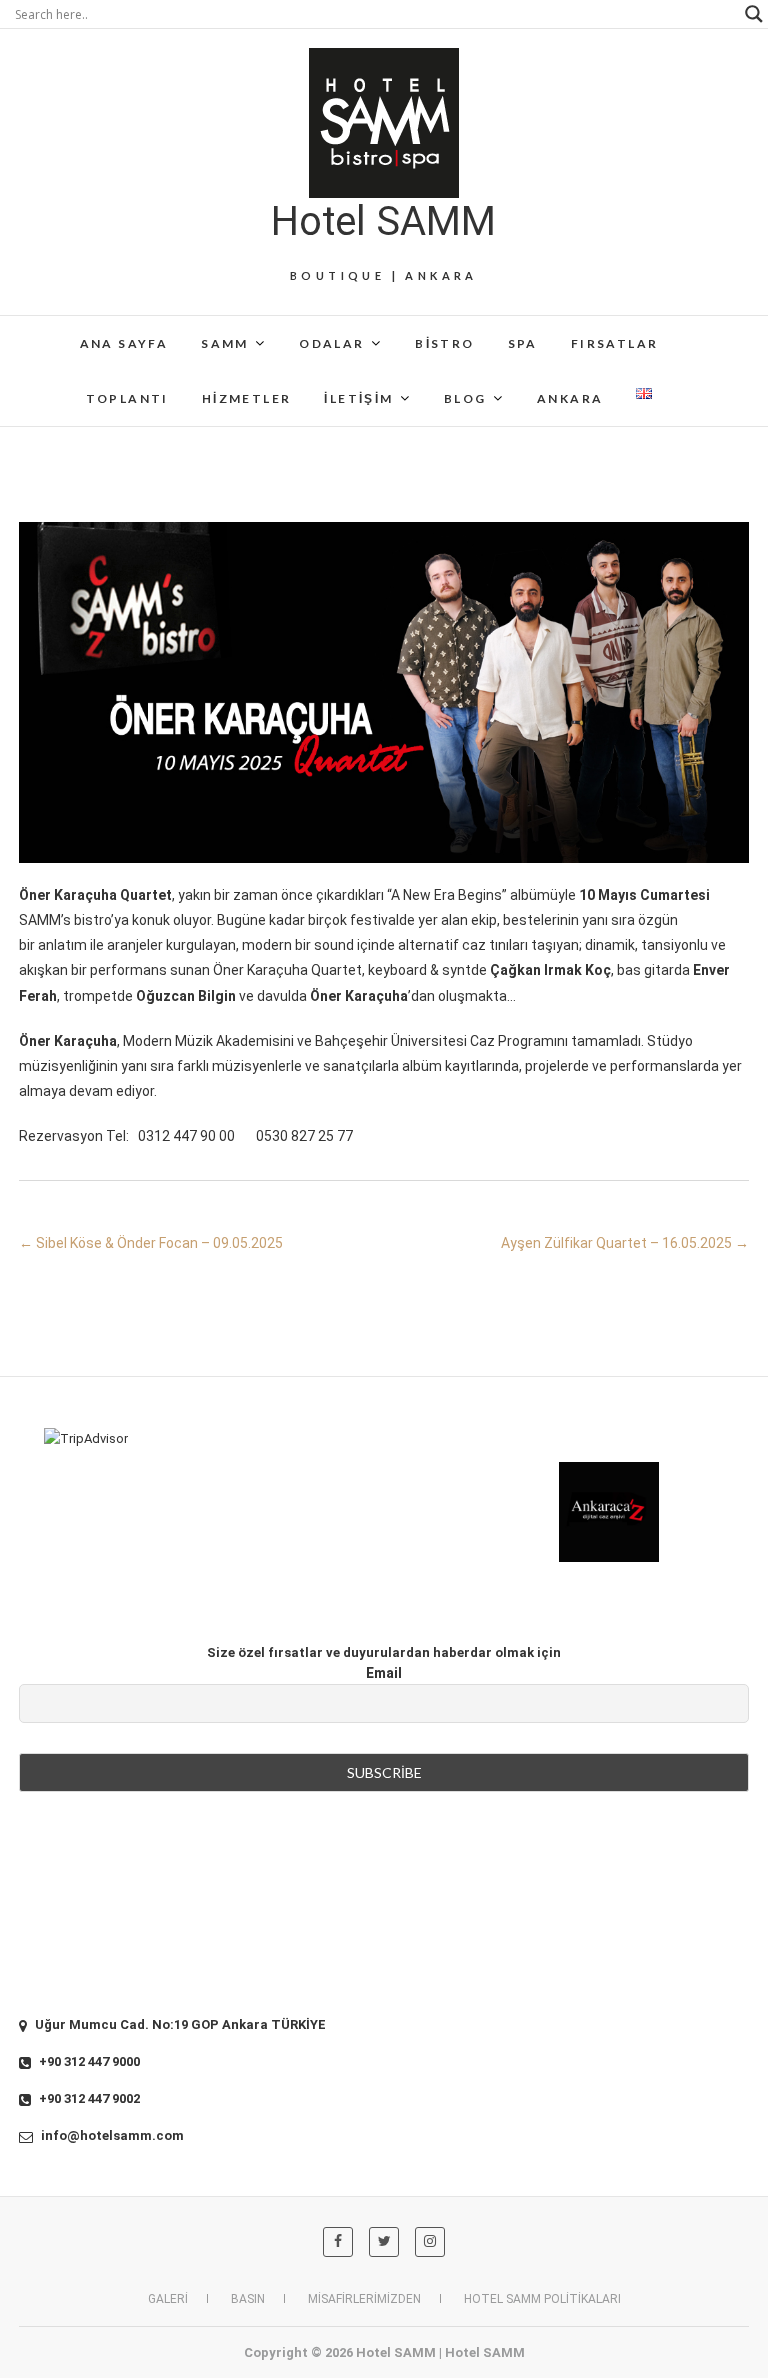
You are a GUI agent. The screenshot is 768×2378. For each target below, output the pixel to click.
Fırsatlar (615, 343)
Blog (465, 398)
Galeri (168, 2299)
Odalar (331, 343)
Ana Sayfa (124, 343)
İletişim (358, 398)
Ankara (570, 398)
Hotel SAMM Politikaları (542, 2299)
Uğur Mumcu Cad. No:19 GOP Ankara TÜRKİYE (179, 2024)
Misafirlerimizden (364, 2299)
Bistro (444, 343)
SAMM (225, 343)
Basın (248, 2299)
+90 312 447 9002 (88, 2098)
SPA (523, 343)
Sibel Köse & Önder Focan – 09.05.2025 (151, 1243)
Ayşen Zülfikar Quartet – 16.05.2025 (625, 1243)
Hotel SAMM (383, 221)
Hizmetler (247, 398)
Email (384, 1673)
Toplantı (127, 398)
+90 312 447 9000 (88, 2061)
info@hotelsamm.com (111, 2135)
